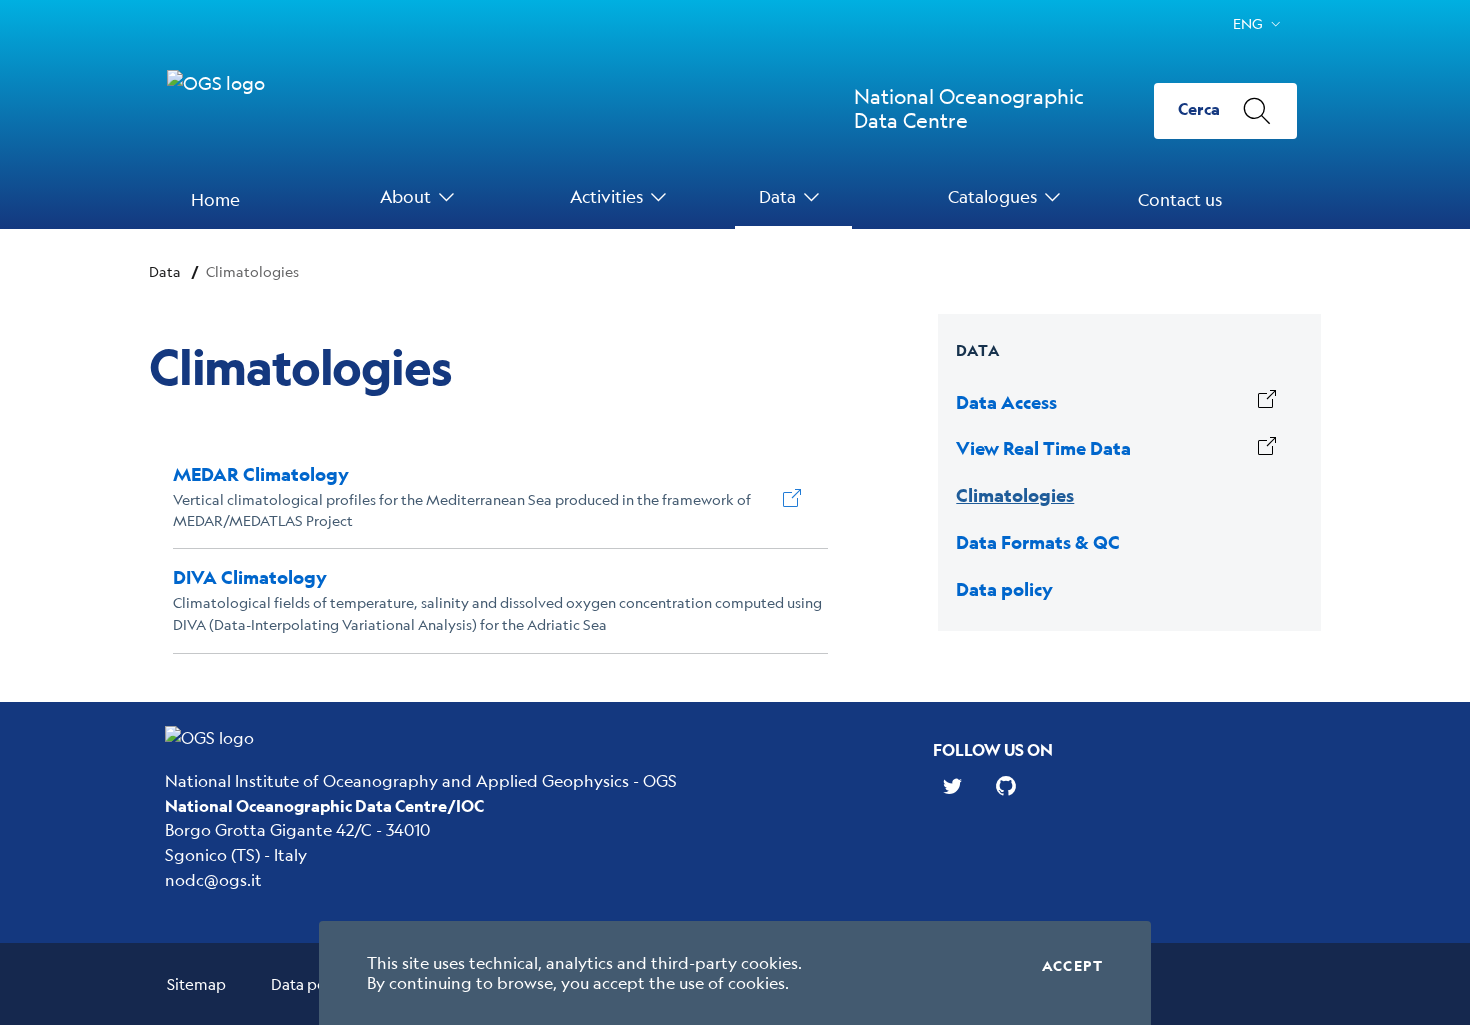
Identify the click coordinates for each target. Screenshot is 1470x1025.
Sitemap (196, 983)
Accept (1072, 966)
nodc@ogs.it (213, 879)
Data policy (310, 983)
